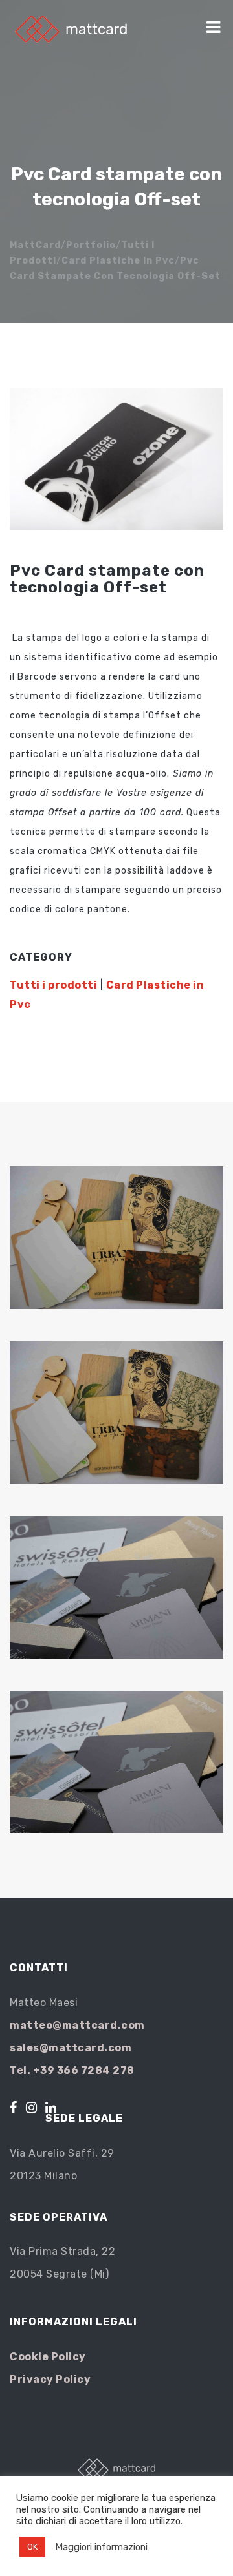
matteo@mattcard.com (77, 2025)
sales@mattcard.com (71, 2048)
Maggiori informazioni (101, 2547)
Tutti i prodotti (53, 985)
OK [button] (32, 2547)
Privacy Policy (50, 2379)
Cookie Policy (48, 2357)
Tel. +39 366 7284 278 (72, 2070)
